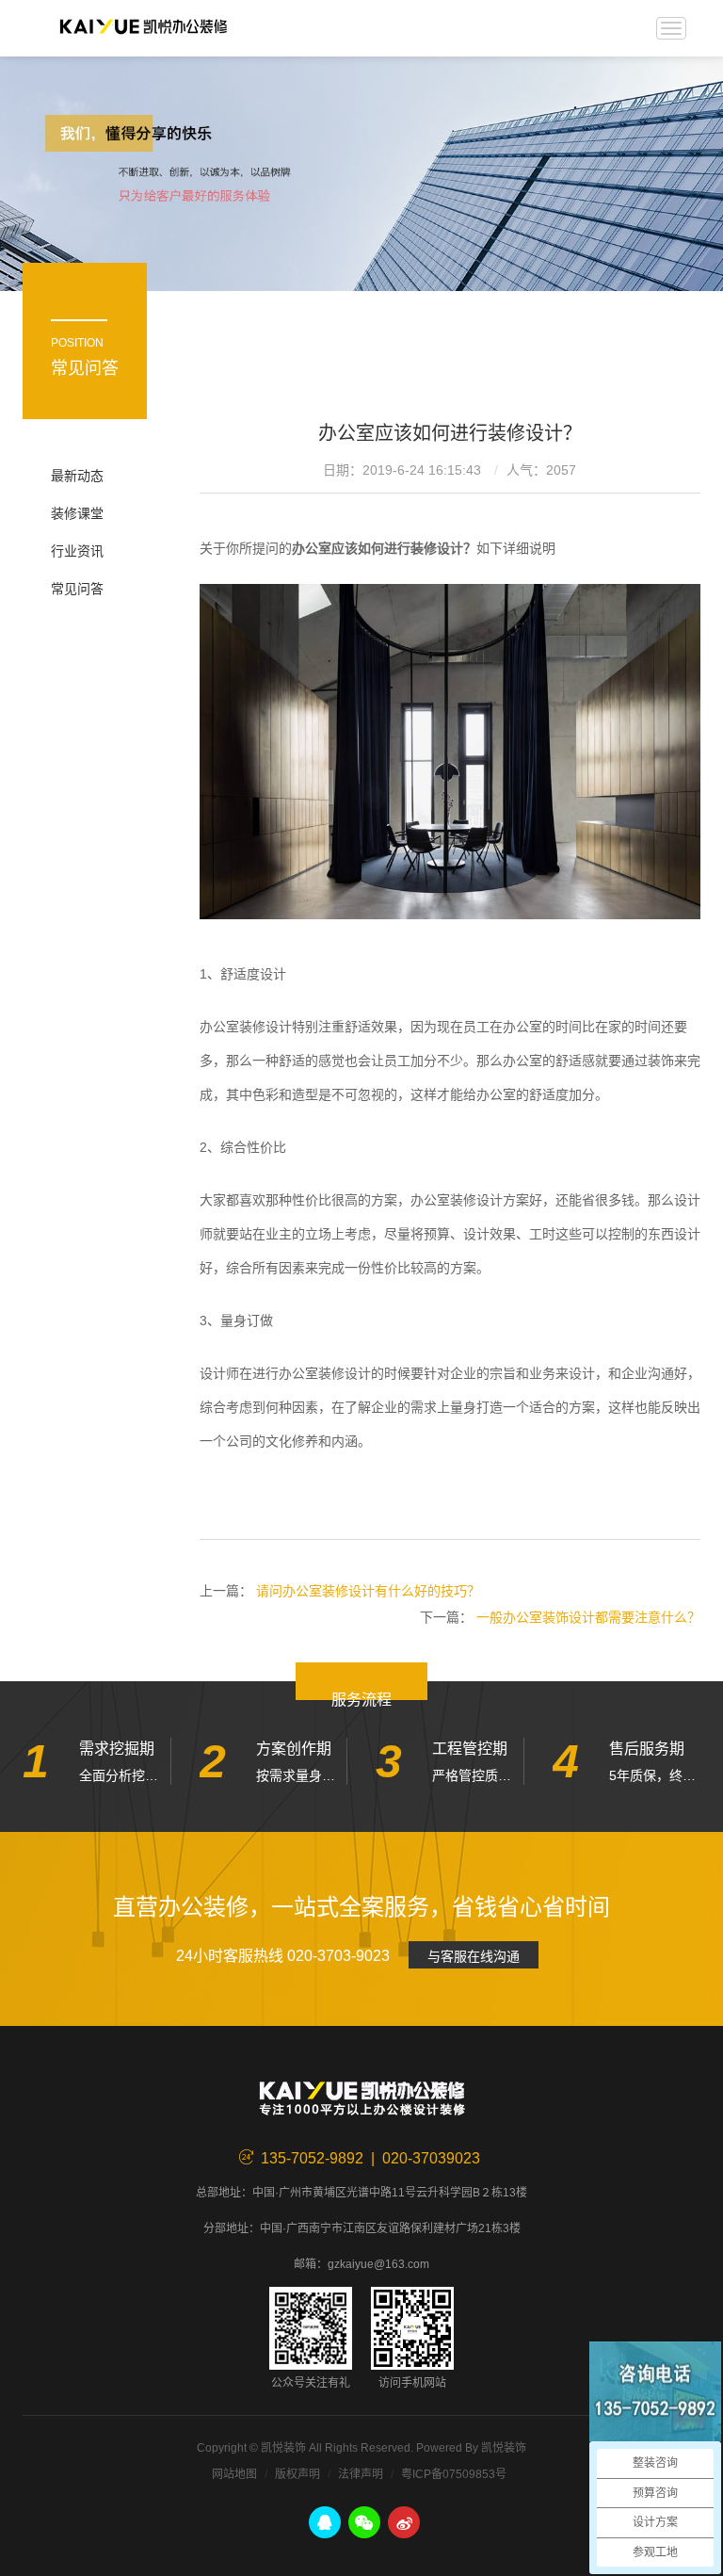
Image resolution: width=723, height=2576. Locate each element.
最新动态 (77, 476)
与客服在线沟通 (474, 1956)
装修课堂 (77, 513)
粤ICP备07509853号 (454, 2474)
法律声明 (361, 2474)
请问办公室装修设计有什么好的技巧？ (368, 1591)
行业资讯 (77, 551)
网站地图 (234, 2474)
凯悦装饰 (143, 28)
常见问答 (77, 589)
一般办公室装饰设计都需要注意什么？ (588, 1617)
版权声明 (297, 2474)
